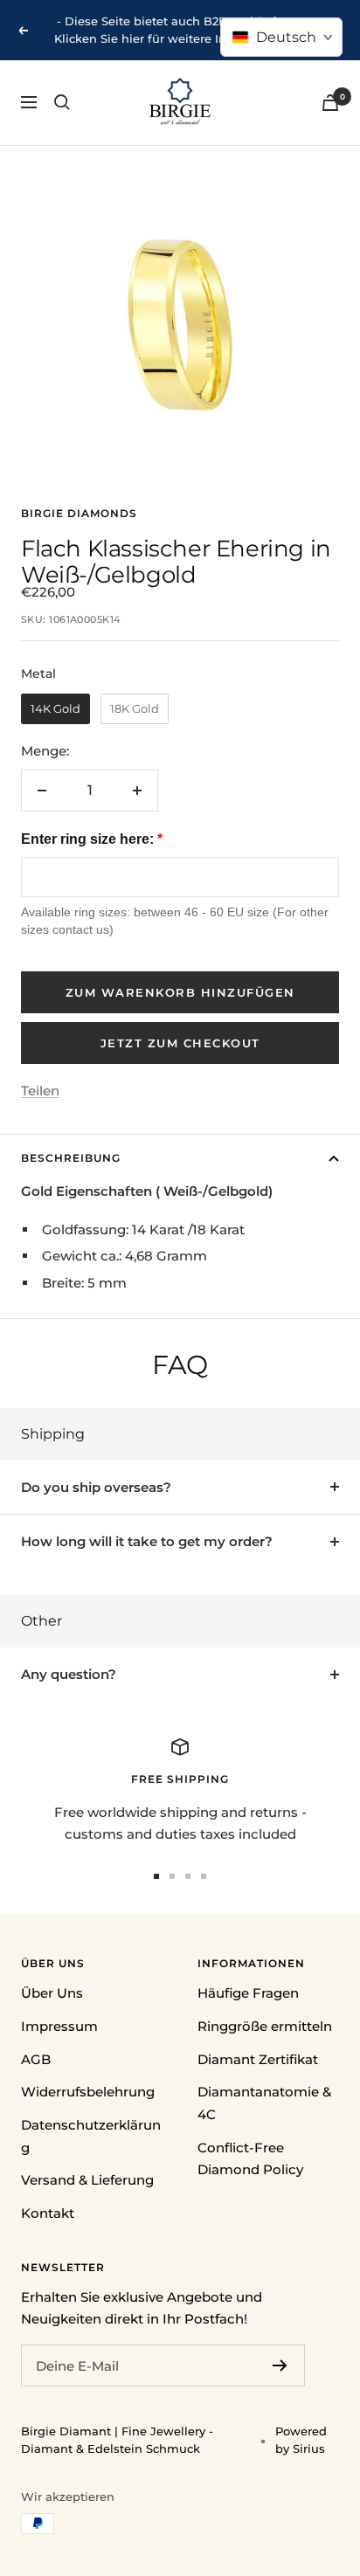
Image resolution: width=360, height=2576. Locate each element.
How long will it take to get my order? (147, 1541)
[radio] (55, 709)
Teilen (40, 1091)
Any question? (69, 1674)
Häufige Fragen (248, 1993)
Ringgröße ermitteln (265, 2026)
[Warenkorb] (330, 103)
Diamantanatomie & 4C (264, 2103)
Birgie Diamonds (79, 513)
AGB (36, 2059)
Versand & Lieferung (87, 2180)
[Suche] (62, 102)
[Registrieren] (280, 2365)
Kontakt (48, 2213)
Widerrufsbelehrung (88, 2092)
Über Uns (52, 1993)
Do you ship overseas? (96, 1487)
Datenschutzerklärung (91, 2136)
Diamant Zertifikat (258, 2059)
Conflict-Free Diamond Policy (250, 2159)
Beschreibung (71, 1158)
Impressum (59, 2026)
